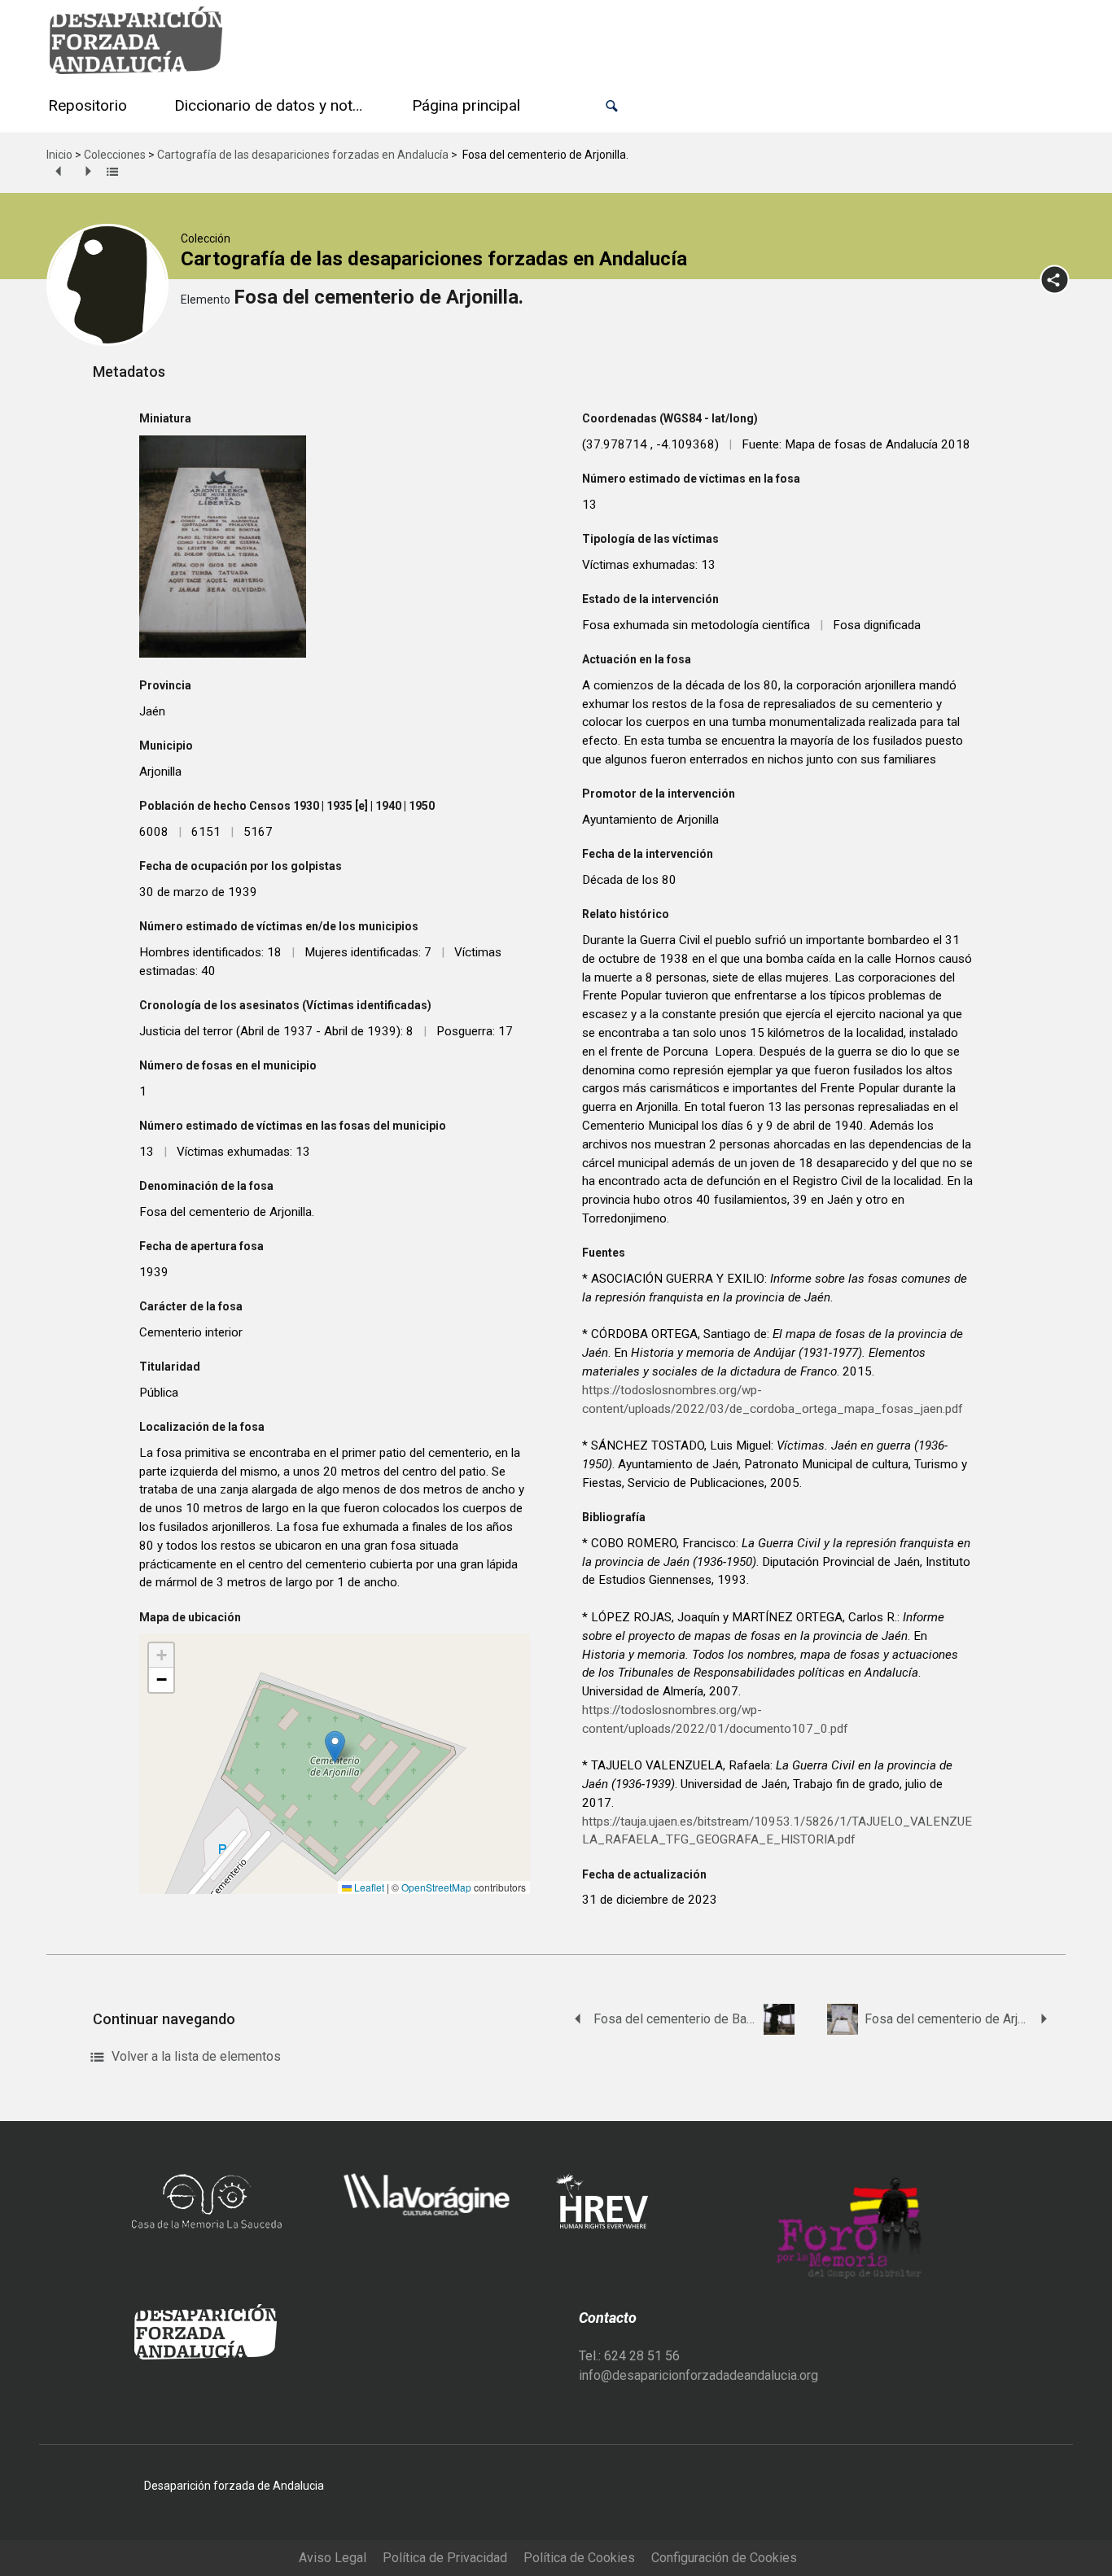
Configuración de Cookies (724, 2558)
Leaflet (368, 1887)
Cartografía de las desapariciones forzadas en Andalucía (303, 155)
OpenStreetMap (436, 1887)
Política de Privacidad (445, 2558)
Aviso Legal (333, 2558)
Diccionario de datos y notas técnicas (273, 105)
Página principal (466, 105)
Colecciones (115, 155)
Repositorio (88, 105)
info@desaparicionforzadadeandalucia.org (698, 2375)
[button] (612, 106)
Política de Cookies (579, 2558)
